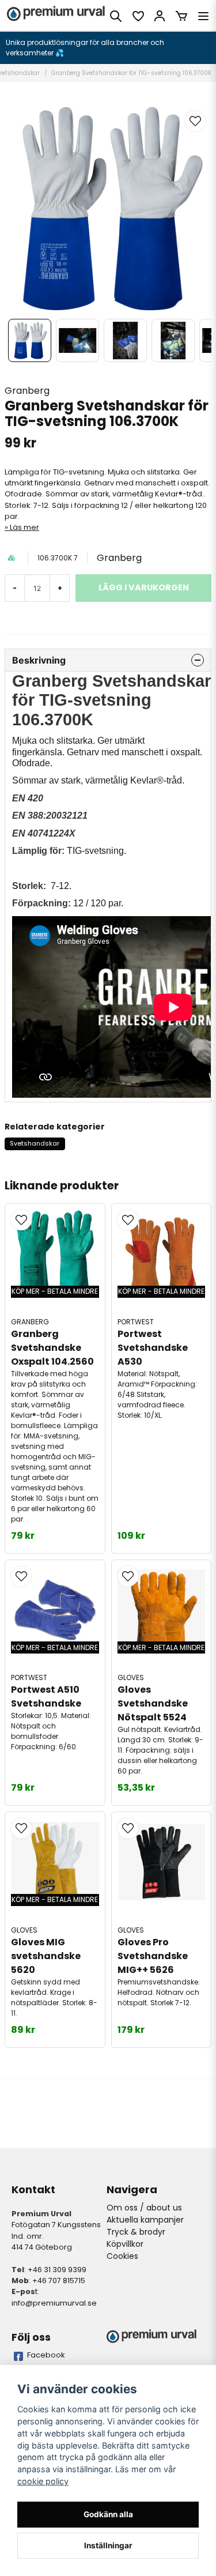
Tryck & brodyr (136, 2232)
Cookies (122, 2256)
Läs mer (24, 527)
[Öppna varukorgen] (181, 16)
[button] (195, 121)
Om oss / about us (144, 2208)
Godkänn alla (108, 2514)
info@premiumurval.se (54, 2303)
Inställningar (108, 2545)
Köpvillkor (125, 2244)
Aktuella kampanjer (145, 2220)
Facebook (46, 2355)
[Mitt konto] (160, 16)
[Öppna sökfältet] (116, 16)
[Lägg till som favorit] (138, 16)
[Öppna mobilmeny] (203, 16)
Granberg (27, 391)
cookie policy (43, 2481)
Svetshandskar (35, 1143)
